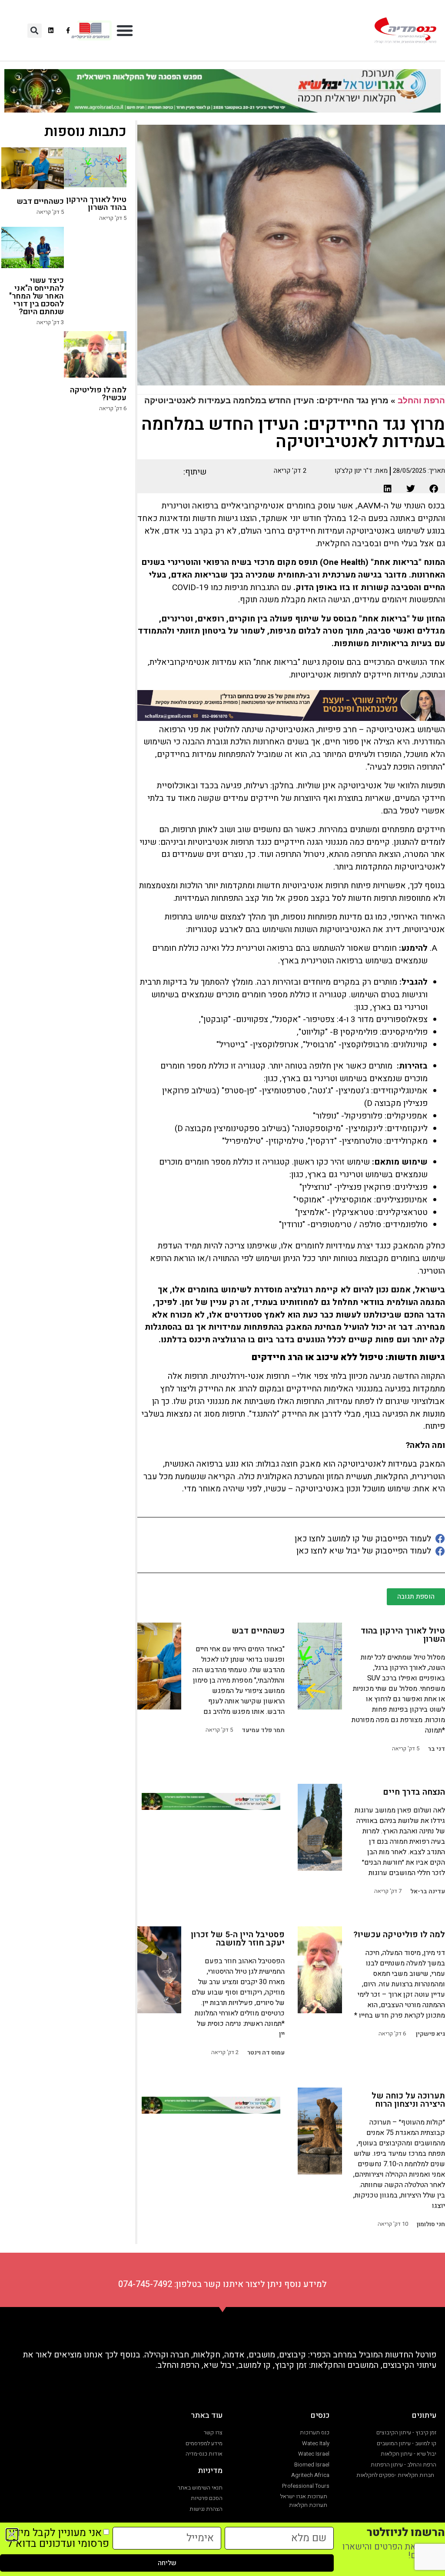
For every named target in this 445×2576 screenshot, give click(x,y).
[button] (125, 30)
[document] (222, 1288)
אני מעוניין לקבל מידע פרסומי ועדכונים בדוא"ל (58, 2538)
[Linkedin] (51, 30)
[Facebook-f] (68, 30)
